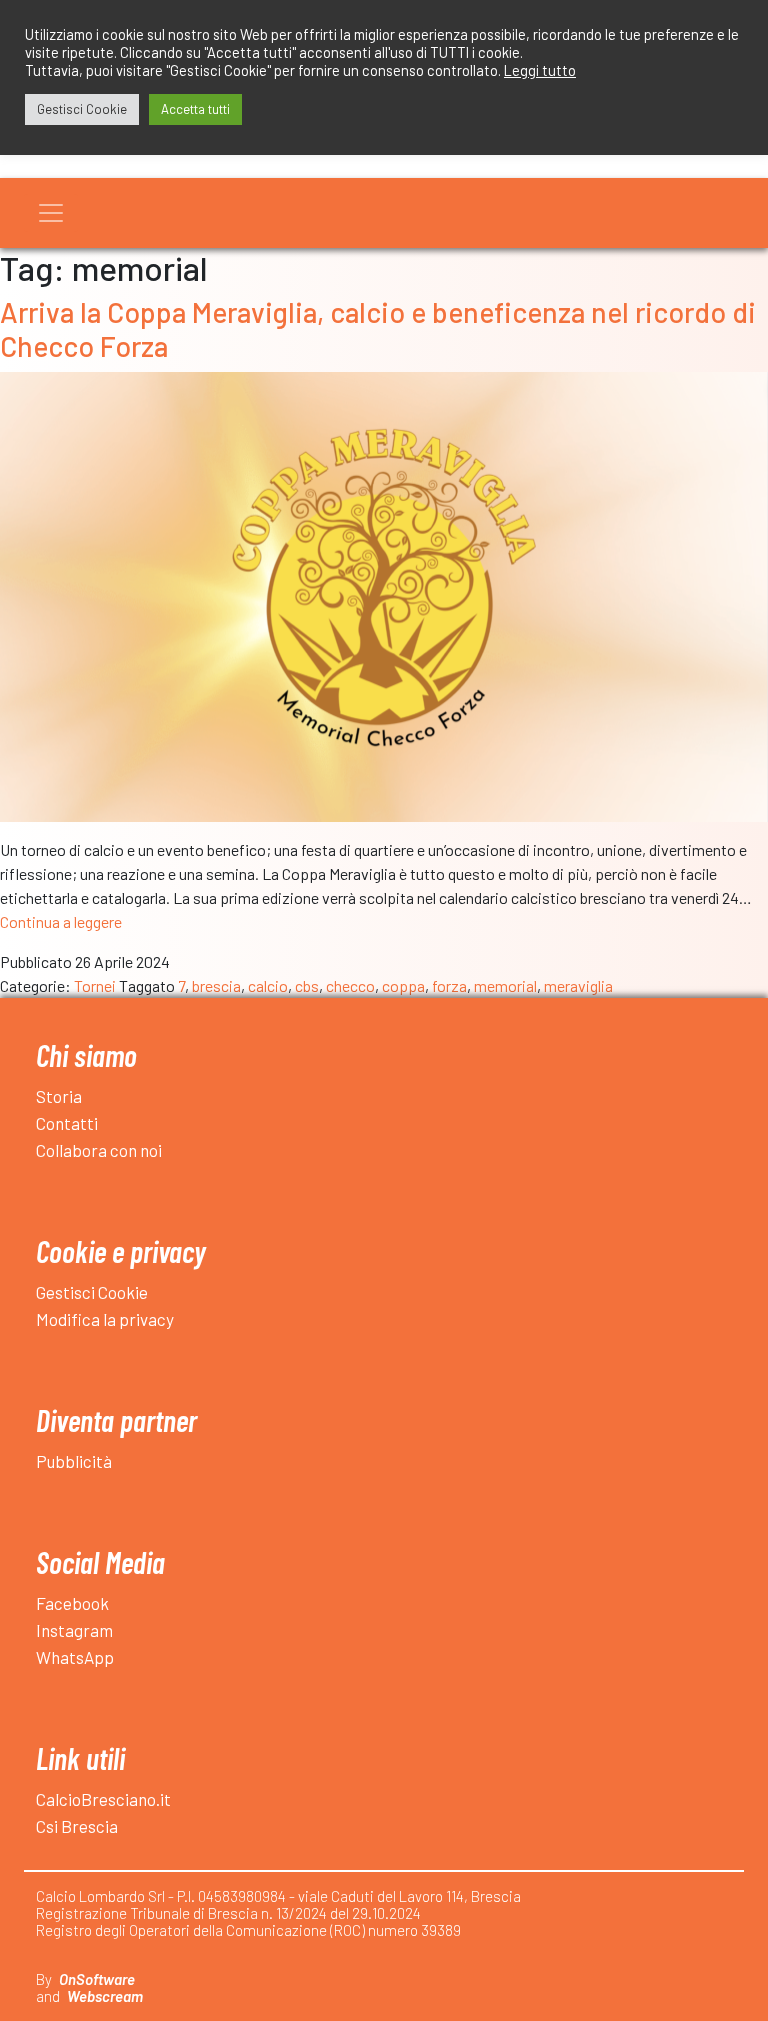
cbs (307, 985)
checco (350, 985)
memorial (505, 985)
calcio (268, 985)
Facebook (72, 1603)
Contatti (67, 1123)
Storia (59, 1096)
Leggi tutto (540, 70)
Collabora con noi (99, 1150)
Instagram (74, 1630)
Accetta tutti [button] (195, 109)
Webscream (105, 1996)
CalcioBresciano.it (103, 1799)
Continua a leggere (61, 921)
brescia (216, 985)
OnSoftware (97, 1979)
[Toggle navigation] (51, 213)
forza (449, 985)
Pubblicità (74, 1461)
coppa (403, 985)
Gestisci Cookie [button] (82, 109)
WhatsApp (75, 1657)
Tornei (95, 985)
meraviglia (578, 985)
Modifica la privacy (105, 1319)
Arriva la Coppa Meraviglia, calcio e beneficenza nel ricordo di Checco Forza (378, 329)
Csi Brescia (77, 1826)
